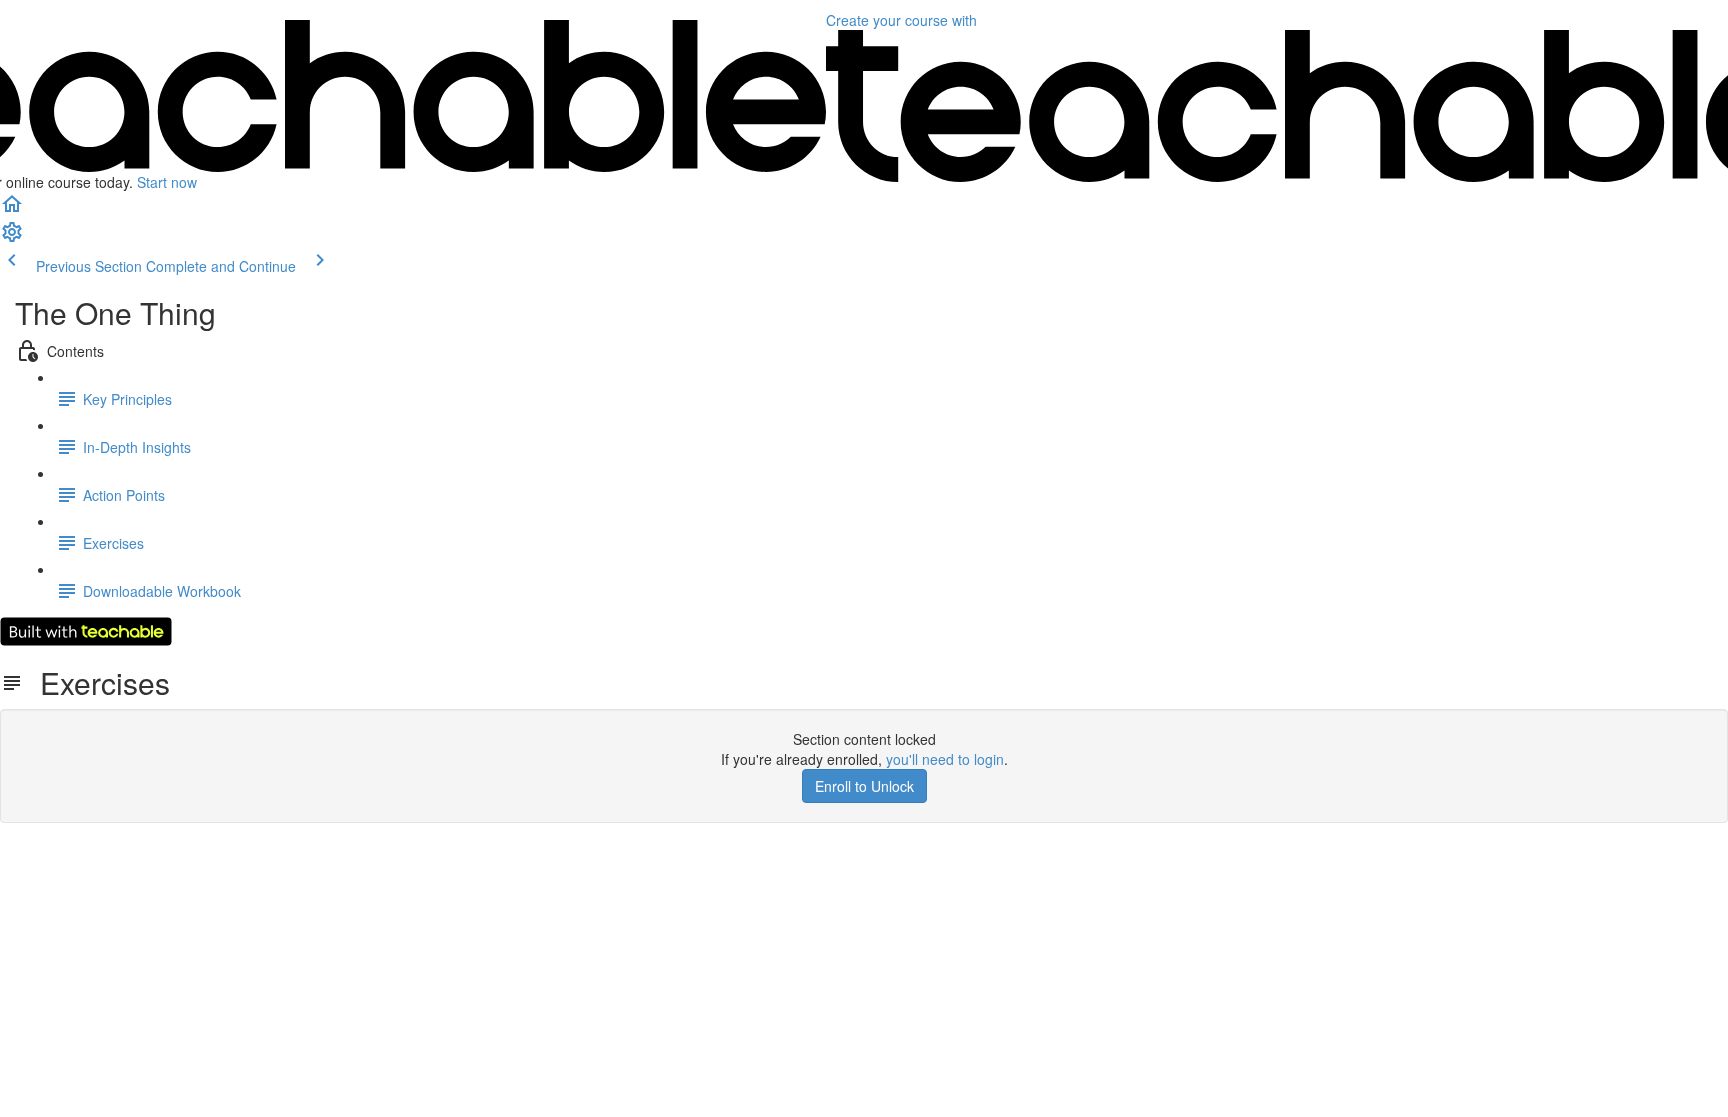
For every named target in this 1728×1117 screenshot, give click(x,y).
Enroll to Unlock (864, 786)
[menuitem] (12, 238)
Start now (167, 182)
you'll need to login (945, 759)
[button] (12, 210)
